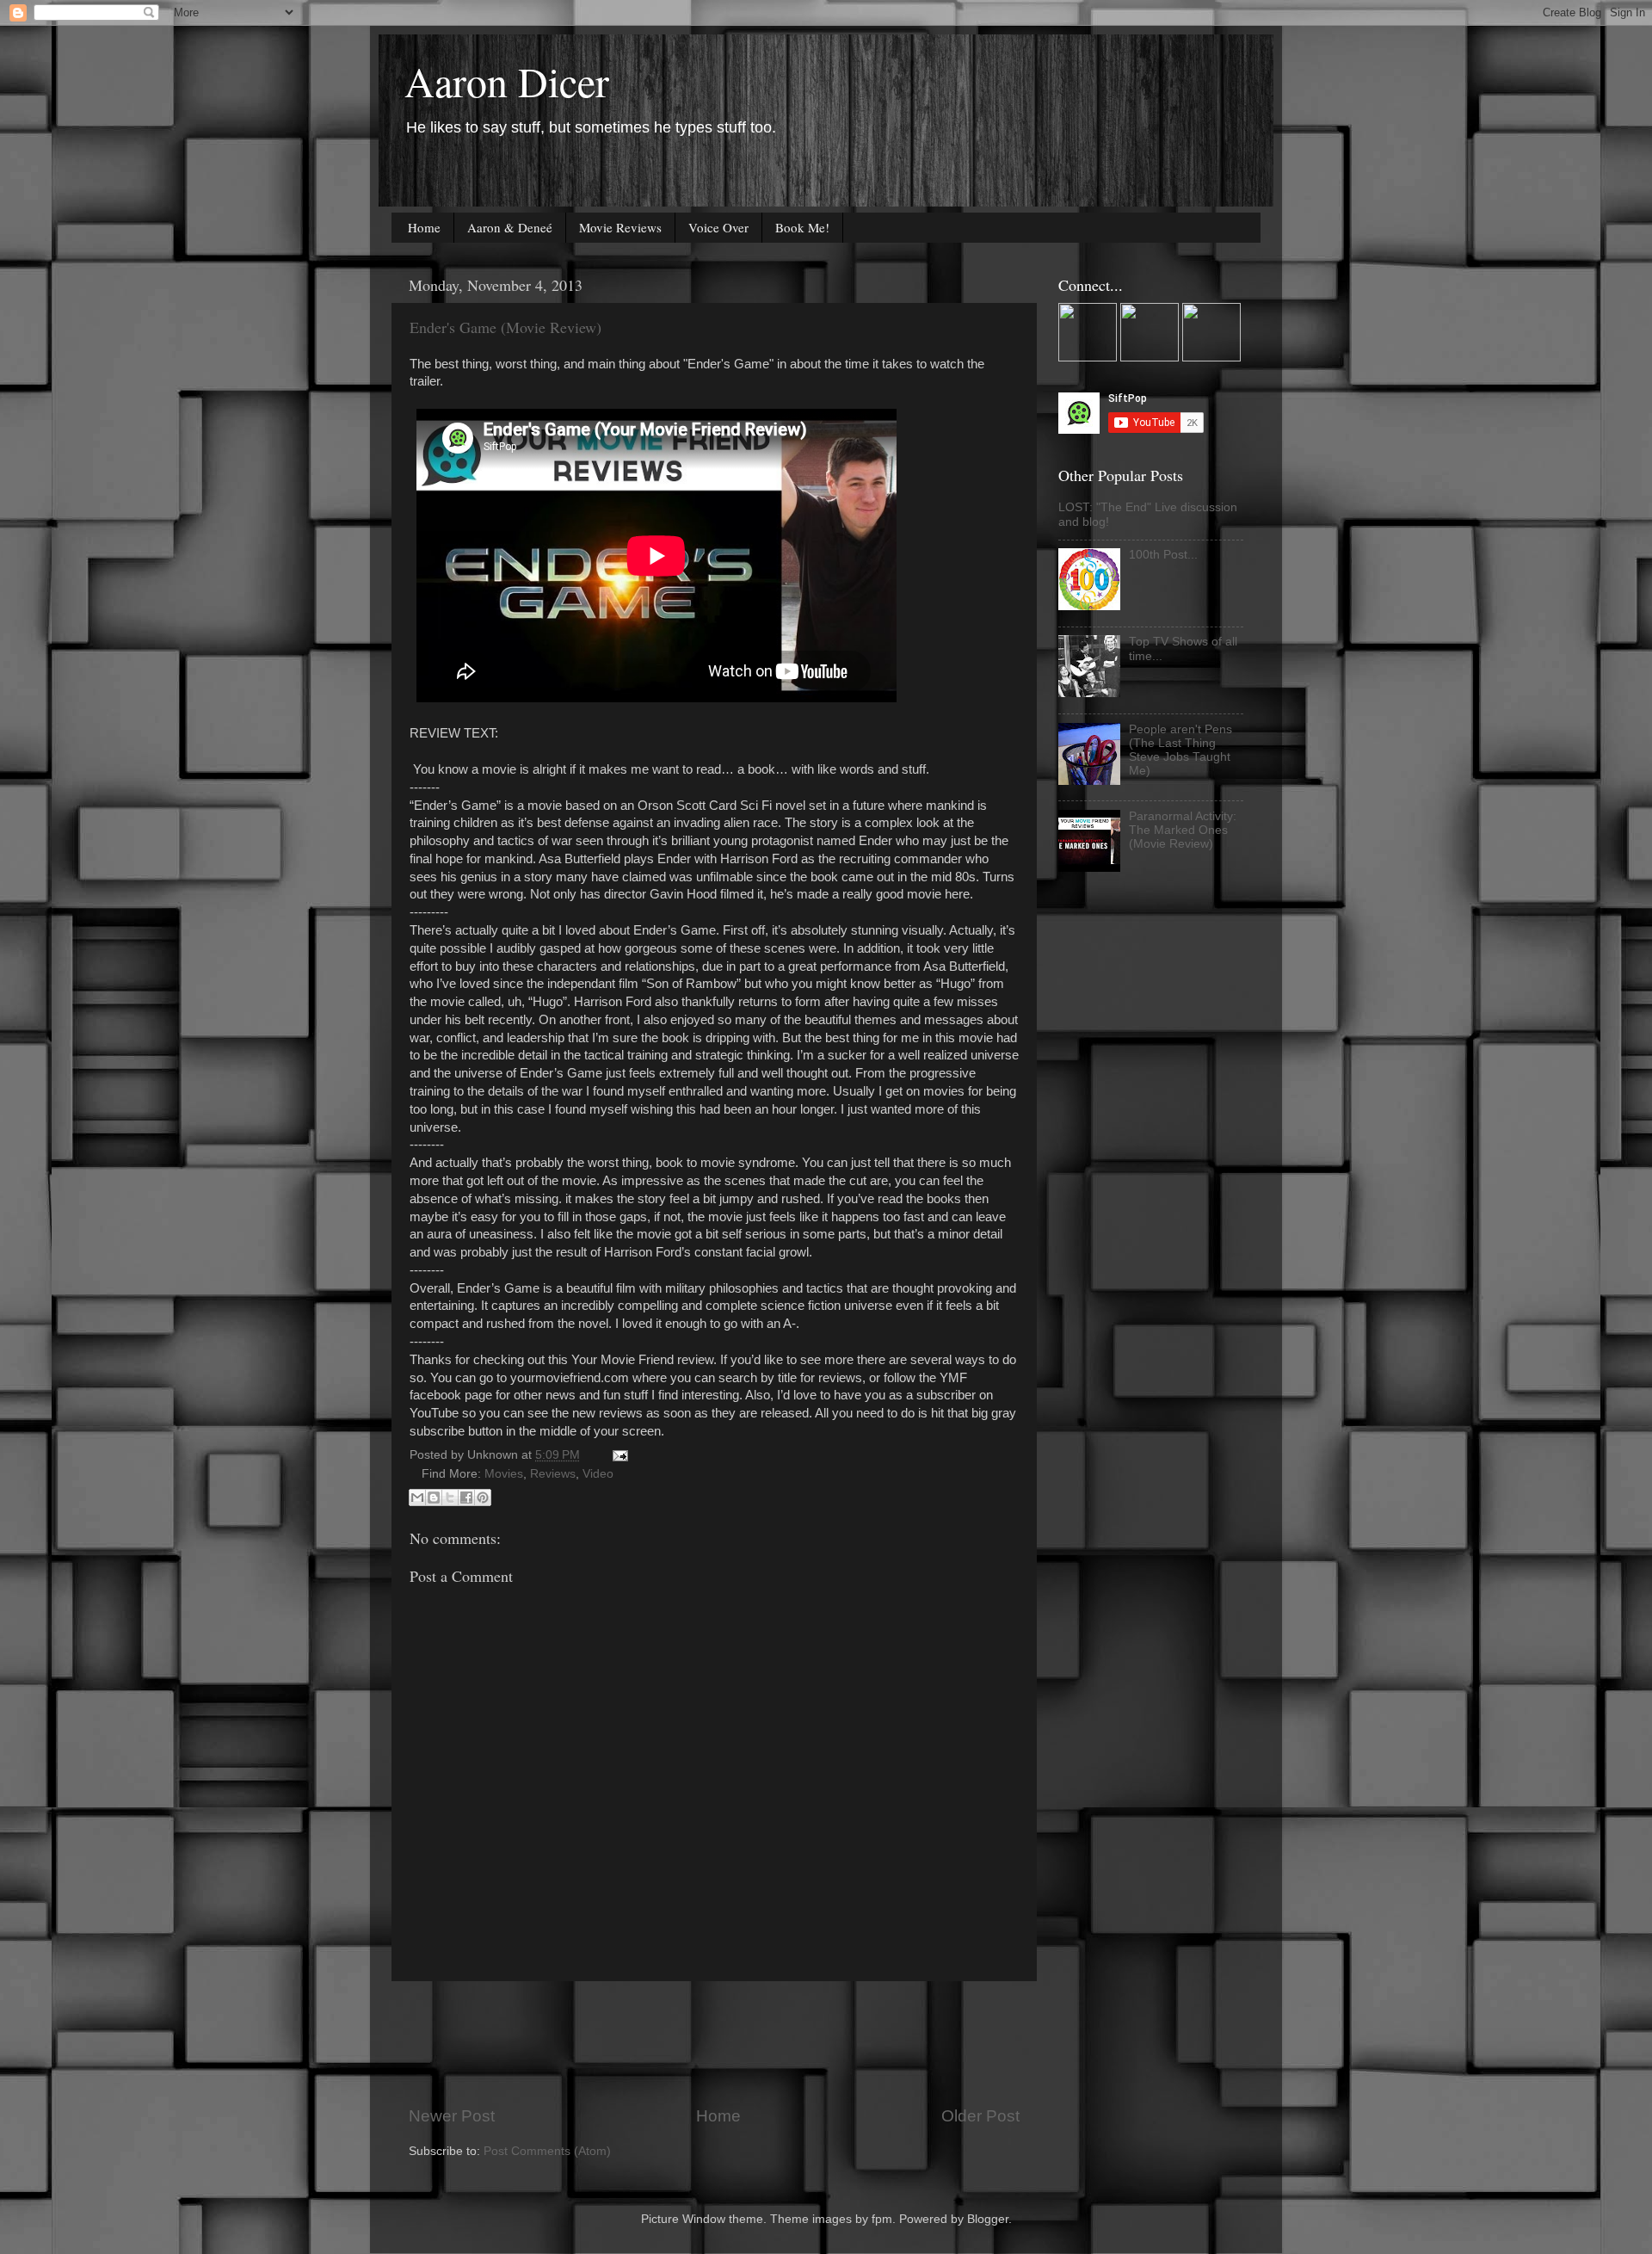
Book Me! (802, 227)
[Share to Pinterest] (483, 1498)
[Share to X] (450, 1498)
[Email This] (417, 1498)
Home (424, 227)
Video (598, 1474)
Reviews (553, 1474)
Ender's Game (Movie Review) (505, 327)
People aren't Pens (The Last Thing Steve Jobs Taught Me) (1180, 750)
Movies (504, 1474)
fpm (882, 2219)
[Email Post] (617, 1455)
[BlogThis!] (434, 1498)
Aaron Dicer (507, 81)
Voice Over (718, 227)
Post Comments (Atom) (547, 2151)
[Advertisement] (722, 2043)
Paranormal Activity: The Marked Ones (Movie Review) (1183, 830)
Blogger (988, 2219)
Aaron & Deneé (510, 227)
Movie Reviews (620, 227)
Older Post (980, 2116)
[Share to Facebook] (466, 1498)
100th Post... (1163, 555)
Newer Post (452, 2116)
